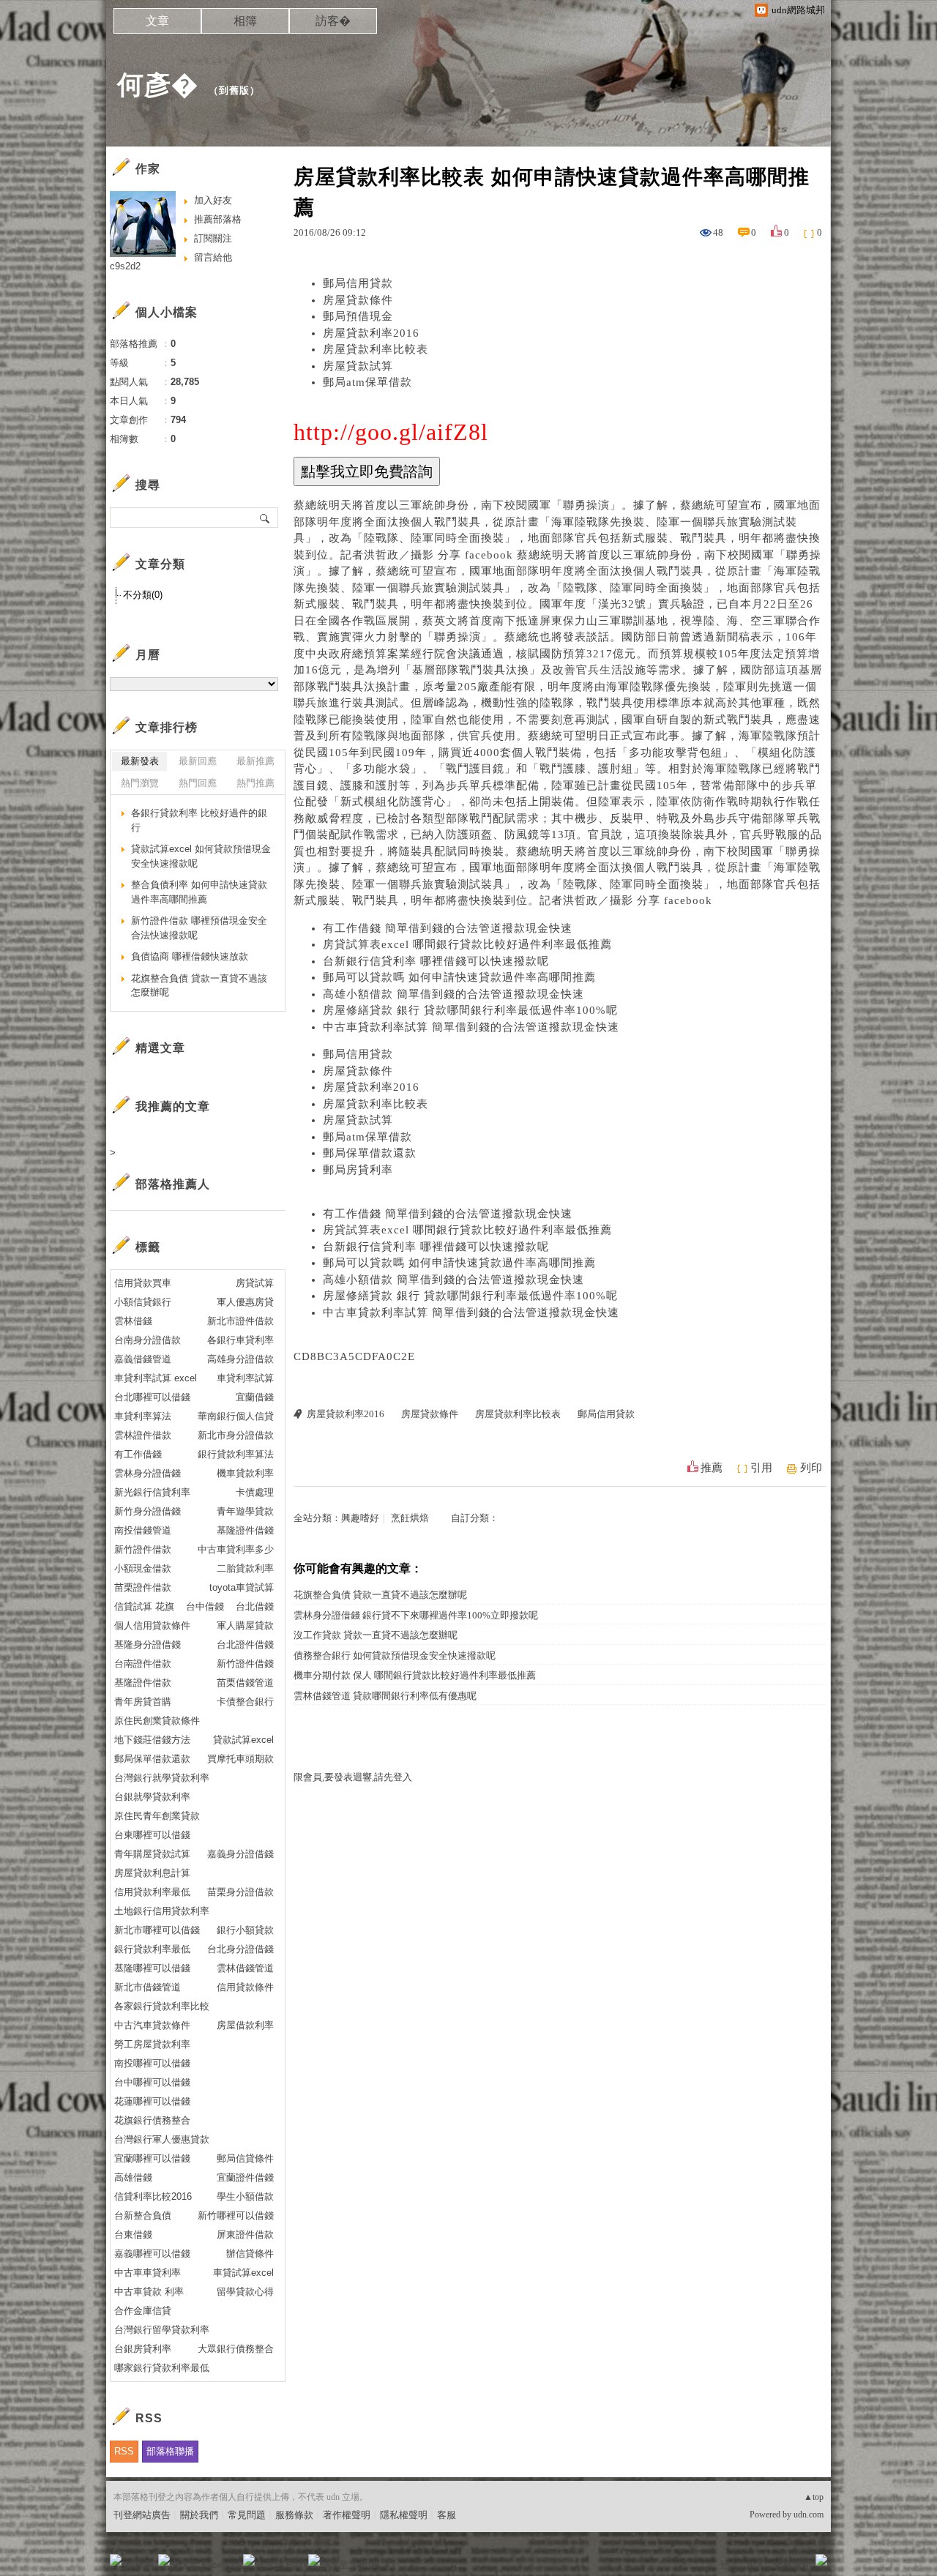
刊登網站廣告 (142, 2515)
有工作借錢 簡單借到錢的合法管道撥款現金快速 (448, 928)
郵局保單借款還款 (370, 1153)
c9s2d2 (125, 266)
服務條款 (294, 2515)
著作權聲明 (347, 2515)
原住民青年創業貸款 (157, 1816)
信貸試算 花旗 (144, 1606)
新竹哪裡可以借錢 (236, 2215)
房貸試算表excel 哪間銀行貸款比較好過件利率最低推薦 (467, 944)
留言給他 (213, 257)
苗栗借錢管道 (245, 1683)
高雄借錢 (133, 2177)
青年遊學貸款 (245, 1511)
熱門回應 (198, 783)
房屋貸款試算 (358, 366)
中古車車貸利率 (148, 2273)
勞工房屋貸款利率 (152, 2044)
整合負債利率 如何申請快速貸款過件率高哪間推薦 (199, 892)
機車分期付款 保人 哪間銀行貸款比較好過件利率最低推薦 (415, 1675)
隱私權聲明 (404, 2515)
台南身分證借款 (148, 1340)
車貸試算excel (243, 2273)
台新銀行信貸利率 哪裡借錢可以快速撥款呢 (436, 961)
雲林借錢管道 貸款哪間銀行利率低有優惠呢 (385, 1696)
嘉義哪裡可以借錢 (152, 2254)
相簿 (245, 21)
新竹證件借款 (143, 1549)
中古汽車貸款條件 (152, 2025)
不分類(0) (143, 595)
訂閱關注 (213, 238)
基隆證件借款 (143, 1683)
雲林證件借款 (143, 1435)
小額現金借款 (143, 1568)
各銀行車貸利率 (240, 1340)
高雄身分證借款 (240, 1359)
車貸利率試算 (245, 1378)
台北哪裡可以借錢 (152, 1397)
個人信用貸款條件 (152, 1625)
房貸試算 (255, 1283)
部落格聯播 (170, 2451)
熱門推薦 (255, 783)
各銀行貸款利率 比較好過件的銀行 (199, 820)
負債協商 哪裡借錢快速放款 (190, 956)
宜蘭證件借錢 (245, 2177)
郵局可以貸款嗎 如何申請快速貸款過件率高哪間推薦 (459, 977)
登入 (729, 2565)
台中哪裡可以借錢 (152, 2082)
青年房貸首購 (143, 1702)
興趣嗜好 (360, 1518)
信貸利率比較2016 (153, 2196)
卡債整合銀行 (245, 1702)
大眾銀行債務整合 (236, 2349)
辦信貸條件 (250, 2254)
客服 (447, 2515)
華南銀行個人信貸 (236, 1416)
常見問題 (247, 2515)
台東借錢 (133, 2235)
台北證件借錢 (245, 1644)
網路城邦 (792, 2565)
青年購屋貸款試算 (152, 1854)
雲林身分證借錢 (148, 1473)
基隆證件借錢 (245, 1530)
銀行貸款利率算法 (236, 1454)
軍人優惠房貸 (245, 1302)
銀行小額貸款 (245, 1930)
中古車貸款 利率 (149, 2292)
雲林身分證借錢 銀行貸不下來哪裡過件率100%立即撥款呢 (416, 1615)
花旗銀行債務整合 (152, 2120)
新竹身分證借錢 (148, 1511)
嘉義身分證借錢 (240, 1854)
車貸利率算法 (143, 1416)
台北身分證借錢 (240, 1949)
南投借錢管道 (143, 1530)
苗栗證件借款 (143, 1587)
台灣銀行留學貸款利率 (162, 2330)
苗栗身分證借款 (240, 1892)
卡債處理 (255, 1492)
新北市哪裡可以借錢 (157, 1930)
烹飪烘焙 (410, 1518)
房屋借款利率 (245, 2025)
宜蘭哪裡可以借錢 (152, 2158)
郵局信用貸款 (358, 283)
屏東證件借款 (245, 2235)
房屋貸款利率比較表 (376, 349)
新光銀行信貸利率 (152, 1492)
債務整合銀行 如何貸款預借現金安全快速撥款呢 (395, 1655)
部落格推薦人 (173, 1184)
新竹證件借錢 (245, 1664)
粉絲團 (139, 2565)
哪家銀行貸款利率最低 (162, 2368)
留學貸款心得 (245, 2292)
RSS (124, 2451)
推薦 (712, 1468)
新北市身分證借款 (236, 1435)
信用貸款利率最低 (152, 1892)
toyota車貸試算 (242, 1587)
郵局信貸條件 (245, 2158)
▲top (814, 2497)
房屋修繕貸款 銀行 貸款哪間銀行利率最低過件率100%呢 (470, 1010)
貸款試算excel (243, 1740)
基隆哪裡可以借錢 (152, 1968)
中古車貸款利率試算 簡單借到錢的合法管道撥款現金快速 (471, 1027)
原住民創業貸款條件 (157, 1721)
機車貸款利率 (245, 1473)
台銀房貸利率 (143, 2349)
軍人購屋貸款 (245, 1625)
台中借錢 (205, 1606)
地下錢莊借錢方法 (152, 1740)
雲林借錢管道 (245, 1968)
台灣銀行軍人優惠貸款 (162, 2139)
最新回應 (198, 761)
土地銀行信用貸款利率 (162, 1911)
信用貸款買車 (143, 1283)
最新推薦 (255, 761)
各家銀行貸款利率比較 (162, 2006)
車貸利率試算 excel (156, 1378)
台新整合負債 (143, 2215)
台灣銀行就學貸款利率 (162, 1778)
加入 (755, 2565)
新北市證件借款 (240, 1321)
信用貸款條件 (245, 1987)
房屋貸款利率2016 (371, 333)
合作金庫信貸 (143, 2311)
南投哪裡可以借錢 (152, 2063)
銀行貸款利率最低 (152, 1949)
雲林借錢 (133, 1321)
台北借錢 (255, 1606)
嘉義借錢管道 (143, 1359)
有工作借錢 (138, 1454)
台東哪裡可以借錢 (152, 1835)
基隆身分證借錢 (148, 1644)
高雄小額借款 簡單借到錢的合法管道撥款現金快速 (453, 994)
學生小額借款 (245, 2196)
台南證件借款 (143, 1664)
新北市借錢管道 (148, 1987)
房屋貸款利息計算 (152, 1873)
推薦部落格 (218, 219)
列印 (811, 1468)
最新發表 (140, 761)
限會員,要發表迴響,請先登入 (353, 1777)
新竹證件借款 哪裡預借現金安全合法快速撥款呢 (199, 928)
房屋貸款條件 (358, 300)
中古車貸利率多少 (236, 1549)
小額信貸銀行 (143, 1302)
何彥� (158, 85)
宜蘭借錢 (255, 1397)
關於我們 (199, 2515)
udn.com (809, 2515)
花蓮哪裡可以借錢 (152, 2101)
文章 (157, 21)
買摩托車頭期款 (240, 1759)
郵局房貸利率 (358, 1170)
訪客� (333, 21)
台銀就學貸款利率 (152, 1797)
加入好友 (213, 200)
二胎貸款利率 (245, 1568)
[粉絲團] (116, 2560)
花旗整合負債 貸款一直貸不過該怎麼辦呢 (380, 1595)
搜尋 (265, 518)
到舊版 (234, 90)
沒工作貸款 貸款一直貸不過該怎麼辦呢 (376, 1635)
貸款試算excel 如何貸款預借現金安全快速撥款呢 (201, 856)
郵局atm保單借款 (367, 382)
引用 (761, 1468)
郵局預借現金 (358, 316)
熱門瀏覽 (140, 783)
